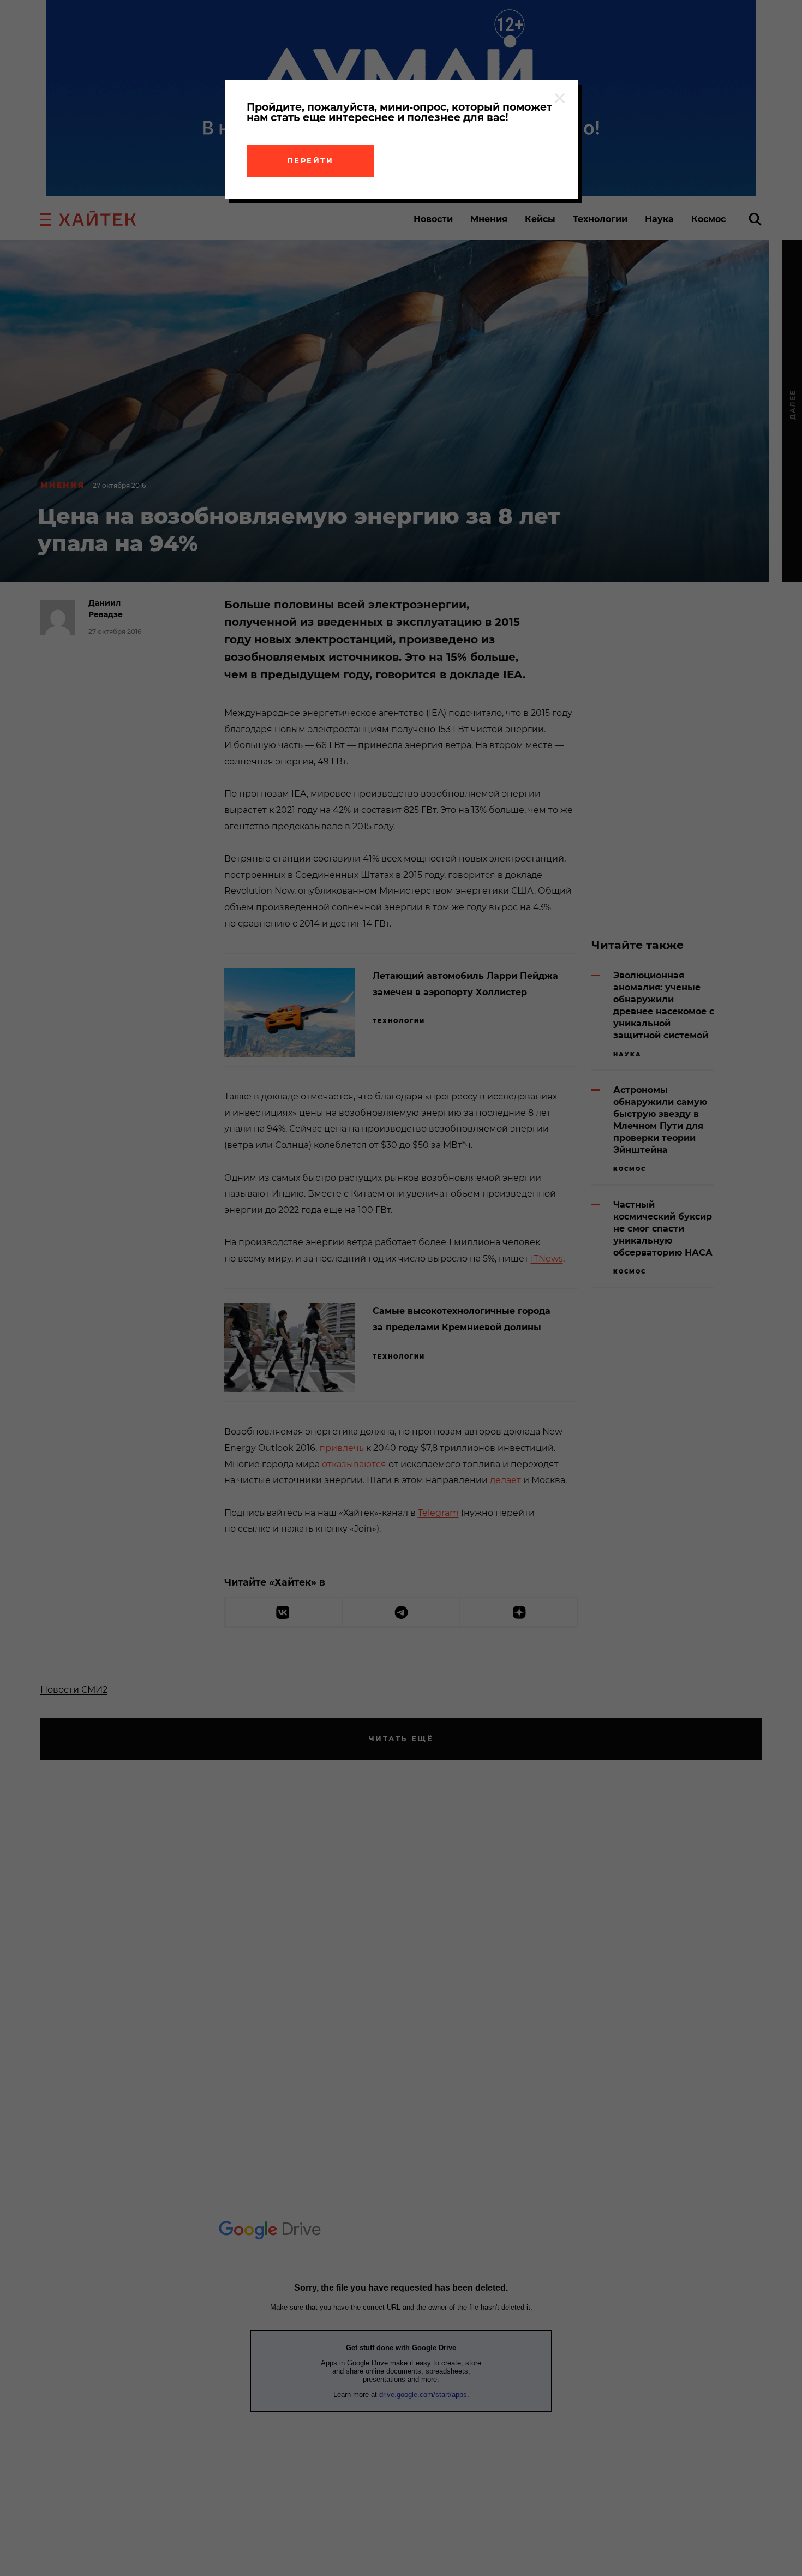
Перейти (310, 160)
